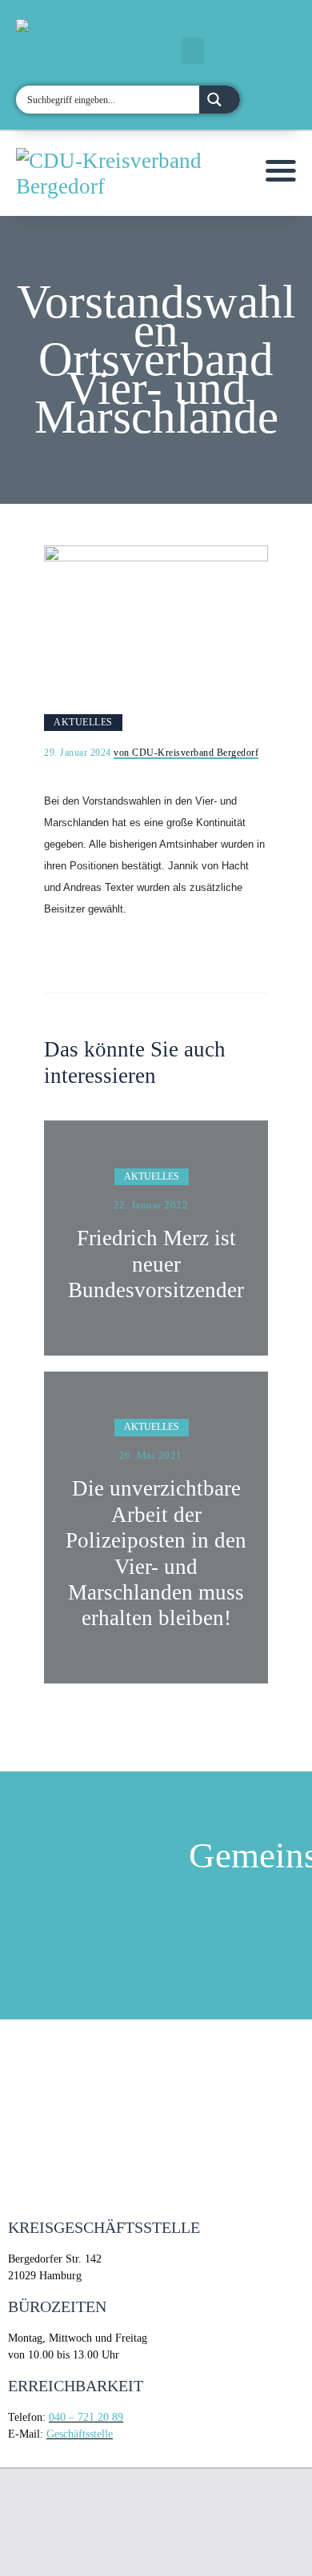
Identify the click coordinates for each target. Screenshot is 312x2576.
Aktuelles (83, 722)
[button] (193, 51)
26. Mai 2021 (151, 1455)
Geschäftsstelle (80, 2434)
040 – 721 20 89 (86, 2417)
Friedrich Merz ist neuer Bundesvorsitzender (156, 1264)
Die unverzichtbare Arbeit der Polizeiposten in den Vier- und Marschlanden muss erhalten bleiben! (156, 1553)
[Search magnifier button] (220, 100)
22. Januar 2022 (151, 1205)
